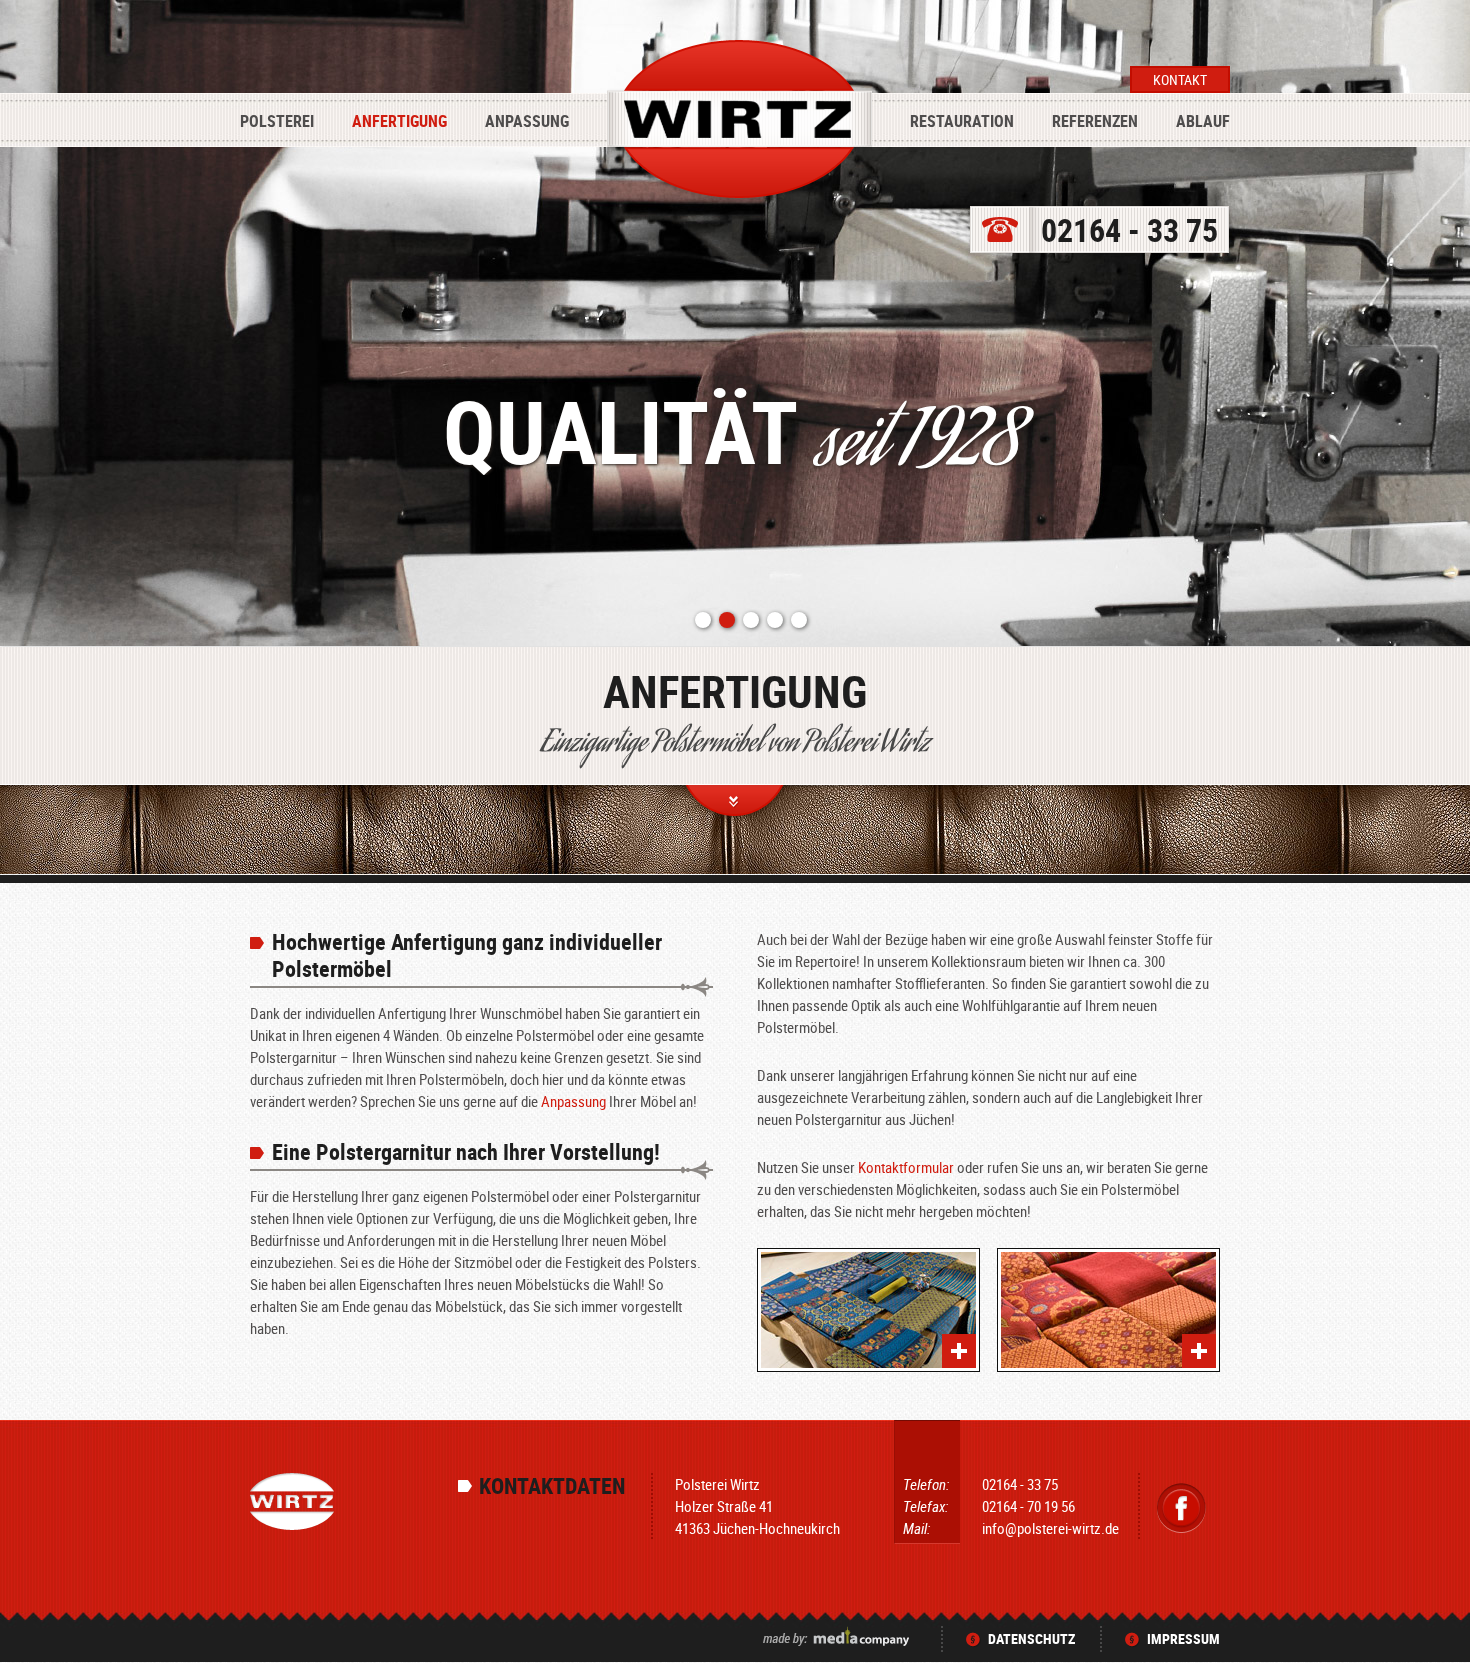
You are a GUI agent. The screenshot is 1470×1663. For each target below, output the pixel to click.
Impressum (1183, 1638)
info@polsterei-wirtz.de (1050, 1528)
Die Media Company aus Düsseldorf (838, 1636)
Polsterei (277, 121)
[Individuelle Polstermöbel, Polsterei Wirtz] (868, 1310)
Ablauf (1203, 121)
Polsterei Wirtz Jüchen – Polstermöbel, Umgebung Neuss (739, 122)
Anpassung (527, 121)
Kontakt (1180, 79)
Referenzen (1095, 121)
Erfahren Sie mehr (735, 805)
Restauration (962, 121)
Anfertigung (399, 121)
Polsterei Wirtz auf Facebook (1181, 1508)
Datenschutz (1031, 1638)
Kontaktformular (906, 1167)
